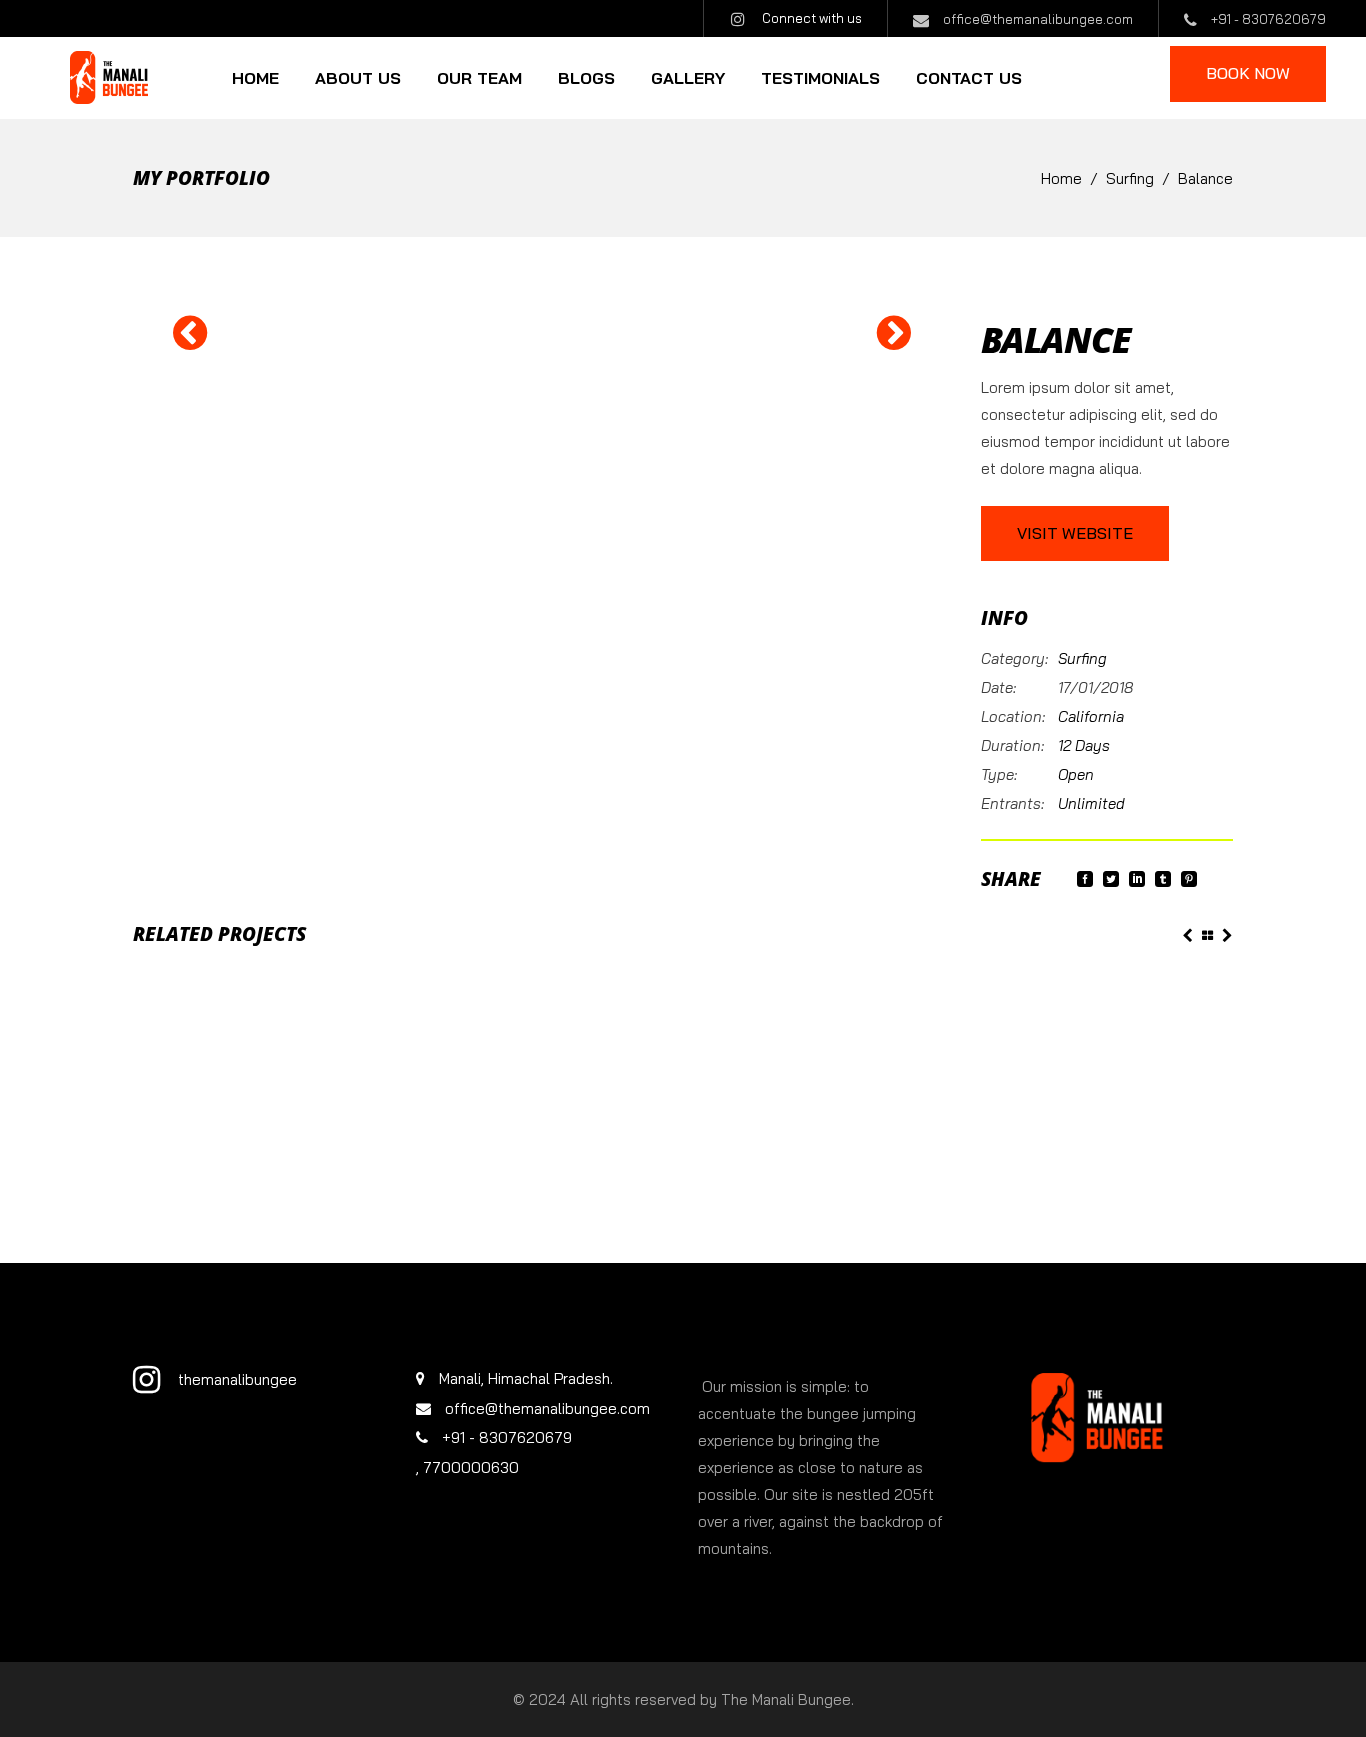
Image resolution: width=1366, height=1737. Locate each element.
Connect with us (812, 17)
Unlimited (1091, 803)
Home (1061, 178)
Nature (547, 1004)
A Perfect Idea (172, 1028)
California (1091, 716)
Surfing (1130, 178)
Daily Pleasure (933, 1016)
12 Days (1084, 745)
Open (1076, 774)
